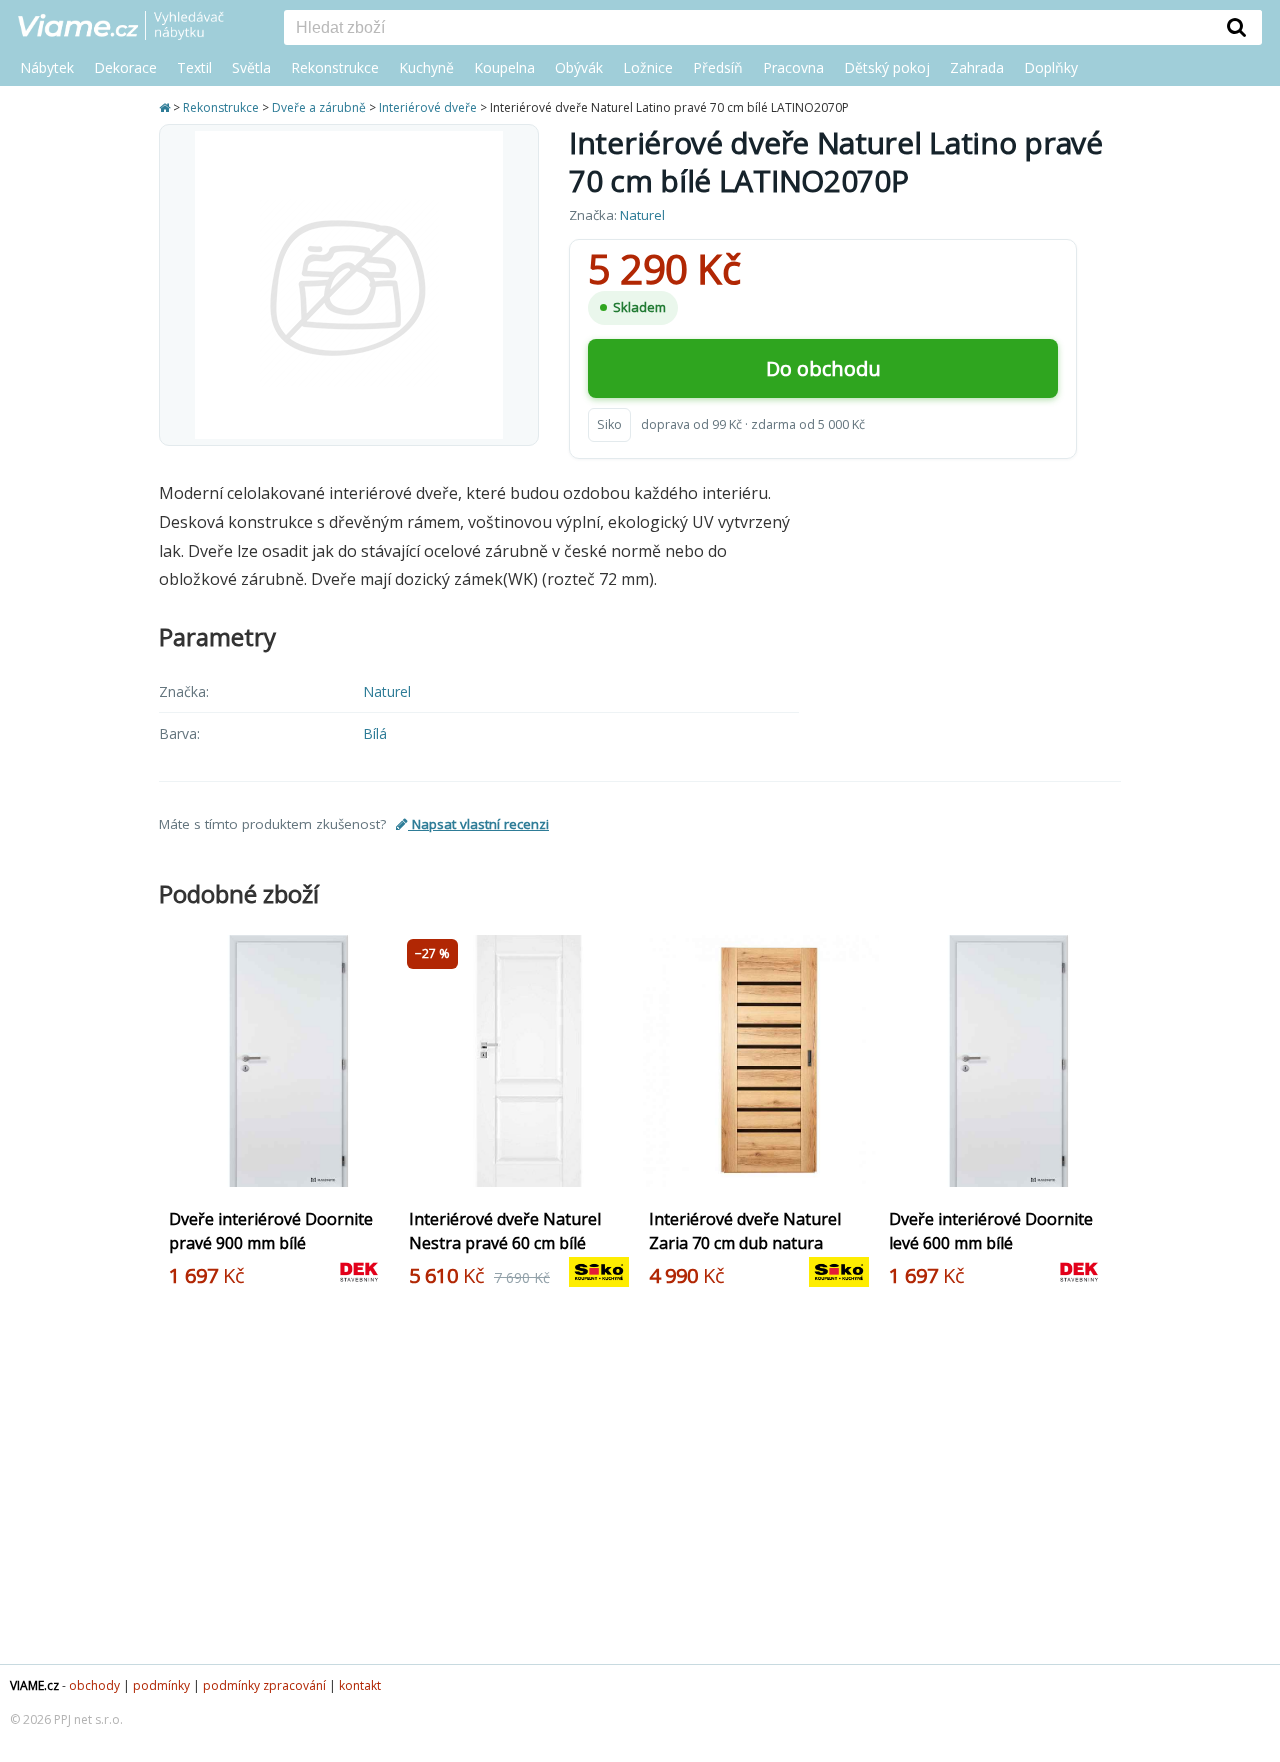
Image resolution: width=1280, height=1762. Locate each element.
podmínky (161, 1685)
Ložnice (648, 67)
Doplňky (1051, 67)
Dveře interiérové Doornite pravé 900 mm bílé (271, 1231)
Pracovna (793, 67)
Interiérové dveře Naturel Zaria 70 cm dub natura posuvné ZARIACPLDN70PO (753, 1243)
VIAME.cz (34, 1685)
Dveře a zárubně (319, 107)
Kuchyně (426, 67)
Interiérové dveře (428, 107)
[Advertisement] (640, 1484)
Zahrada (977, 67)
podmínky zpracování (264, 1685)
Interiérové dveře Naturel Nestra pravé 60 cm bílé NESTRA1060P (505, 1243)
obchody (94, 1685)
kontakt (360, 1685)
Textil (194, 67)
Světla (251, 67)
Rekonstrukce (335, 67)
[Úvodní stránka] (166, 107)
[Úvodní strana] (136, 27)
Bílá (375, 733)
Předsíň (718, 67)
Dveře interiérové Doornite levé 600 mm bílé (991, 1231)
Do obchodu (823, 368)
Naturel (642, 215)
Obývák (579, 67)
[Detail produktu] (377, 1179)
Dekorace (125, 67)
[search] (748, 29)
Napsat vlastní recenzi (478, 824)
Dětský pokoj (887, 67)
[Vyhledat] (1237, 27)
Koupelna (504, 67)
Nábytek (47, 67)
